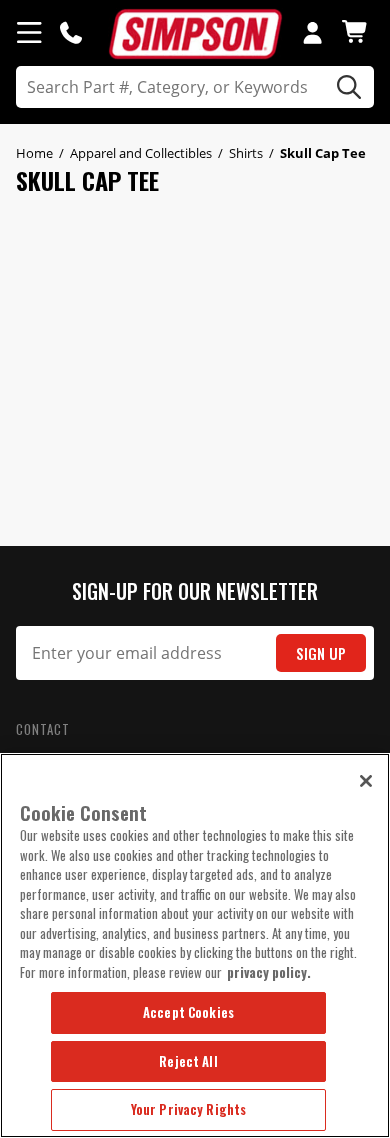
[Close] (366, 781)
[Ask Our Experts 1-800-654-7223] (71, 32)
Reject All (188, 1061)
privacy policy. (269, 972)
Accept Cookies (188, 1012)
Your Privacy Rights (188, 1109)
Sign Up (321, 653)
